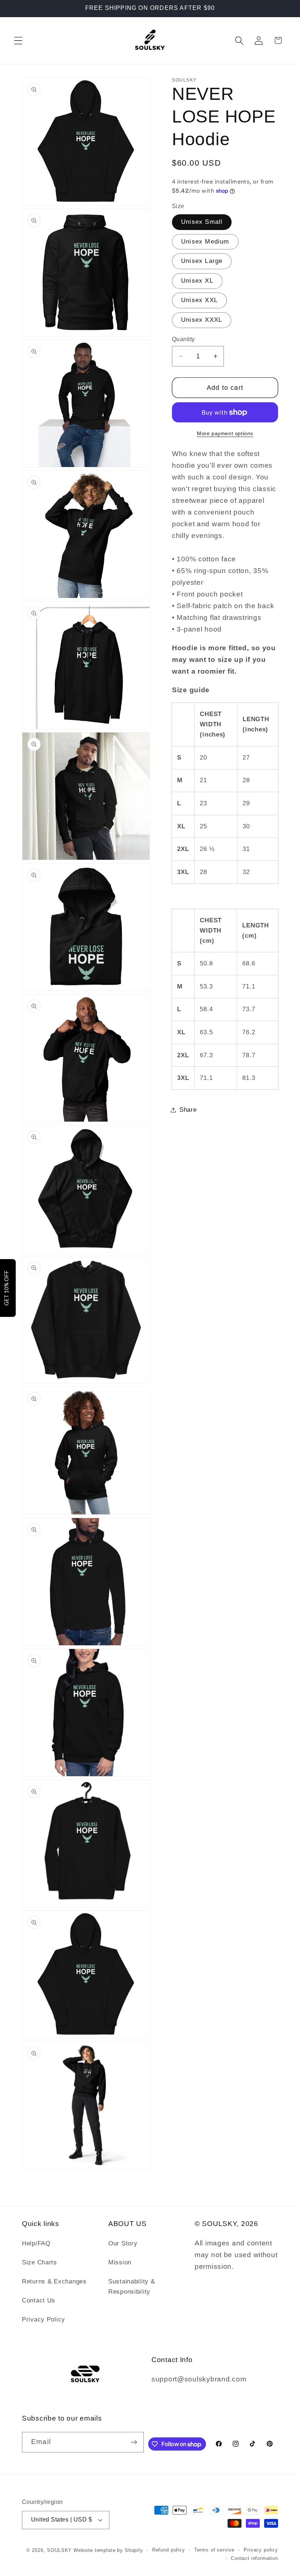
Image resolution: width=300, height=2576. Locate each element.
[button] (224, 54)
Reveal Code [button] (150, 156)
